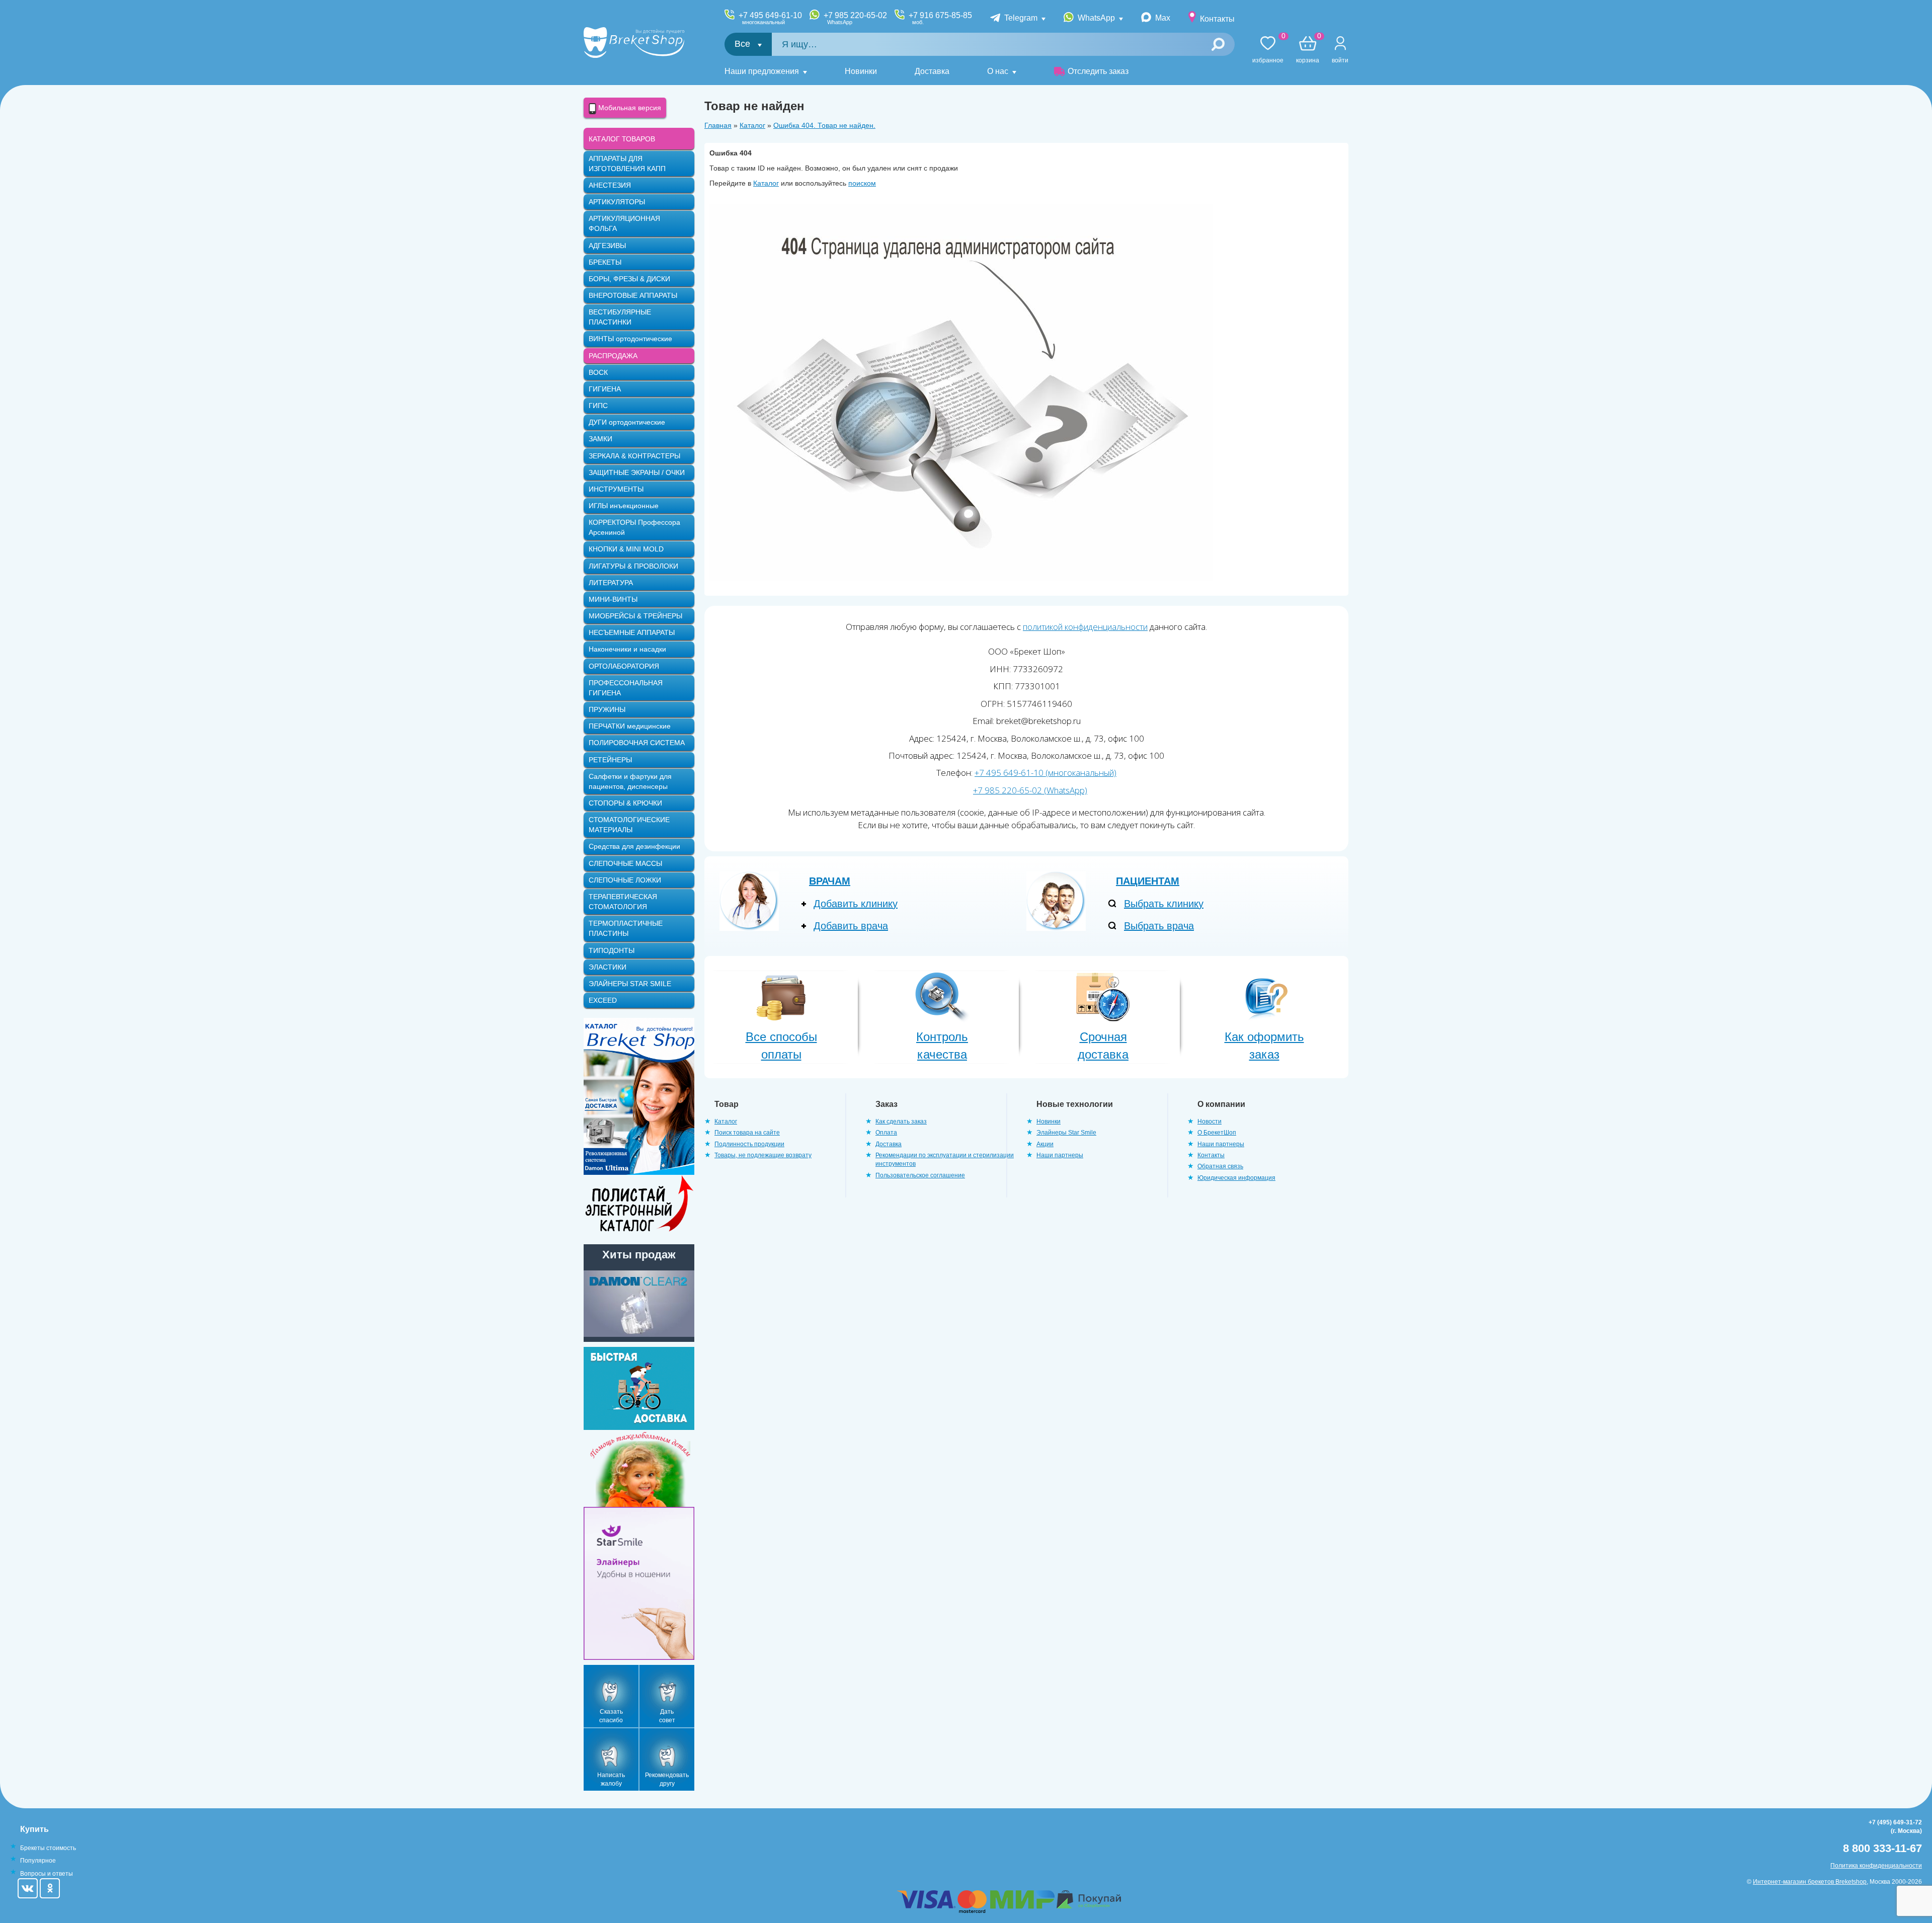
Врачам (830, 881)
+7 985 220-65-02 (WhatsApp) (1030, 790)
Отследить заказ (1098, 71)
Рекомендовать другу (667, 1779)
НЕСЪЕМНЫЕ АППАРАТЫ (632, 632)
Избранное (1268, 50)
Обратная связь (1220, 1166)
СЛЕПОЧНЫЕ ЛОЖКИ (625, 880)
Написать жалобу (611, 1779)
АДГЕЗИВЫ (607, 246)
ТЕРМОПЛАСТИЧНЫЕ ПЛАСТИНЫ (626, 928)
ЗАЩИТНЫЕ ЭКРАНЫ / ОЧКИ (637, 472)
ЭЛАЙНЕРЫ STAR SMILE (630, 984)
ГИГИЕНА (605, 389)
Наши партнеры (1060, 1155)
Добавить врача (851, 926)
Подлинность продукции (749, 1144)
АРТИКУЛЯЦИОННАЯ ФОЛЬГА (624, 223)
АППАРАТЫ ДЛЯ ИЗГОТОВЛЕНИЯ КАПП (627, 164)
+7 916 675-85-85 (940, 18)
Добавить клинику (856, 904)
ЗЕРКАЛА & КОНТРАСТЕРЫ (634, 456)
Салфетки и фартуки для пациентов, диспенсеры (630, 781)
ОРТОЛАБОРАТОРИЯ (624, 666)
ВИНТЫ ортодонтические (630, 339)
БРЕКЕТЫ (605, 262)
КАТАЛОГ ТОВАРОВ (622, 139)
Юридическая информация (1236, 1178)
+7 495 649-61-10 (770, 18)
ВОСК (598, 372)
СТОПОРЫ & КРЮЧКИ (625, 803)
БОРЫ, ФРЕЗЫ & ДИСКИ (629, 279)
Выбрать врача (1159, 926)
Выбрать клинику (1164, 904)
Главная (718, 125)
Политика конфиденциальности (1876, 1866)
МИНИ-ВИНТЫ (613, 599)
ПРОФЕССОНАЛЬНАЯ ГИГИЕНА (626, 688)
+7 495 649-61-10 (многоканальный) (1045, 773)
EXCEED (603, 1000)
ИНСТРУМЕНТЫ (616, 489)
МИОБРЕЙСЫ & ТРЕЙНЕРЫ (635, 616)
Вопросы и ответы (47, 1874)
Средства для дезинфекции (634, 846)
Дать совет (667, 1716)
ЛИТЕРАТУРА (611, 583)
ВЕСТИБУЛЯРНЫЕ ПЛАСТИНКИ (620, 317)
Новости (1210, 1121)
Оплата (886, 1133)
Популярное (38, 1861)
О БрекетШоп (1217, 1133)
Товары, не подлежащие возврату (763, 1155)
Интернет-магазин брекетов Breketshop (1810, 1882)
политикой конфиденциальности (1085, 627)
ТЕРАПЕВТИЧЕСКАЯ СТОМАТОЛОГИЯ (623, 902)
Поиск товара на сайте (747, 1133)
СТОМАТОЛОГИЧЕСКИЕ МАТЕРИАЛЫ (629, 825)
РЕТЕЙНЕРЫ (610, 760)
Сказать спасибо (611, 1716)
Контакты (1217, 19)
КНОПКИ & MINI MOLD (626, 549)
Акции (1045, 1144)
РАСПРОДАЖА (613, 356)
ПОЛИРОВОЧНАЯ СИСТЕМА (637, 743)
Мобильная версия (629, 108)
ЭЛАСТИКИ (608, 967)
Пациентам (1148, 881)
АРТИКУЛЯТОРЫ (617, 202)
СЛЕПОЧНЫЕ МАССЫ (625, 863)
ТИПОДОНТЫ (612, 950)
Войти (1340, 60)
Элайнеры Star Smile (1066, 1133)
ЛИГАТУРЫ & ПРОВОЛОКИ (633, 566)
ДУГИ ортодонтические (627, 422)
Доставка (932, 71)
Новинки (861, 71)
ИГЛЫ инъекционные (624, 506)
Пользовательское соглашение (920, 1175)
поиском (862, 183)
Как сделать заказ (901, 1121)
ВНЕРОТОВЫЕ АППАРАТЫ (633, 295)
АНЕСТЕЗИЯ (610, 185)
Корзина (1308, 50)
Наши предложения (762, 71)
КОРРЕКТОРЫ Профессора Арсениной (634, 527)
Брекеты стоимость (48, 1848)
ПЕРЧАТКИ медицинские (630, 726)
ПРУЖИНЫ (607, 709)
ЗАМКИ (600, 439)
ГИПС (598, 406)
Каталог (752, 125)
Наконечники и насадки (627, 649)
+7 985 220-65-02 (855, 18)
